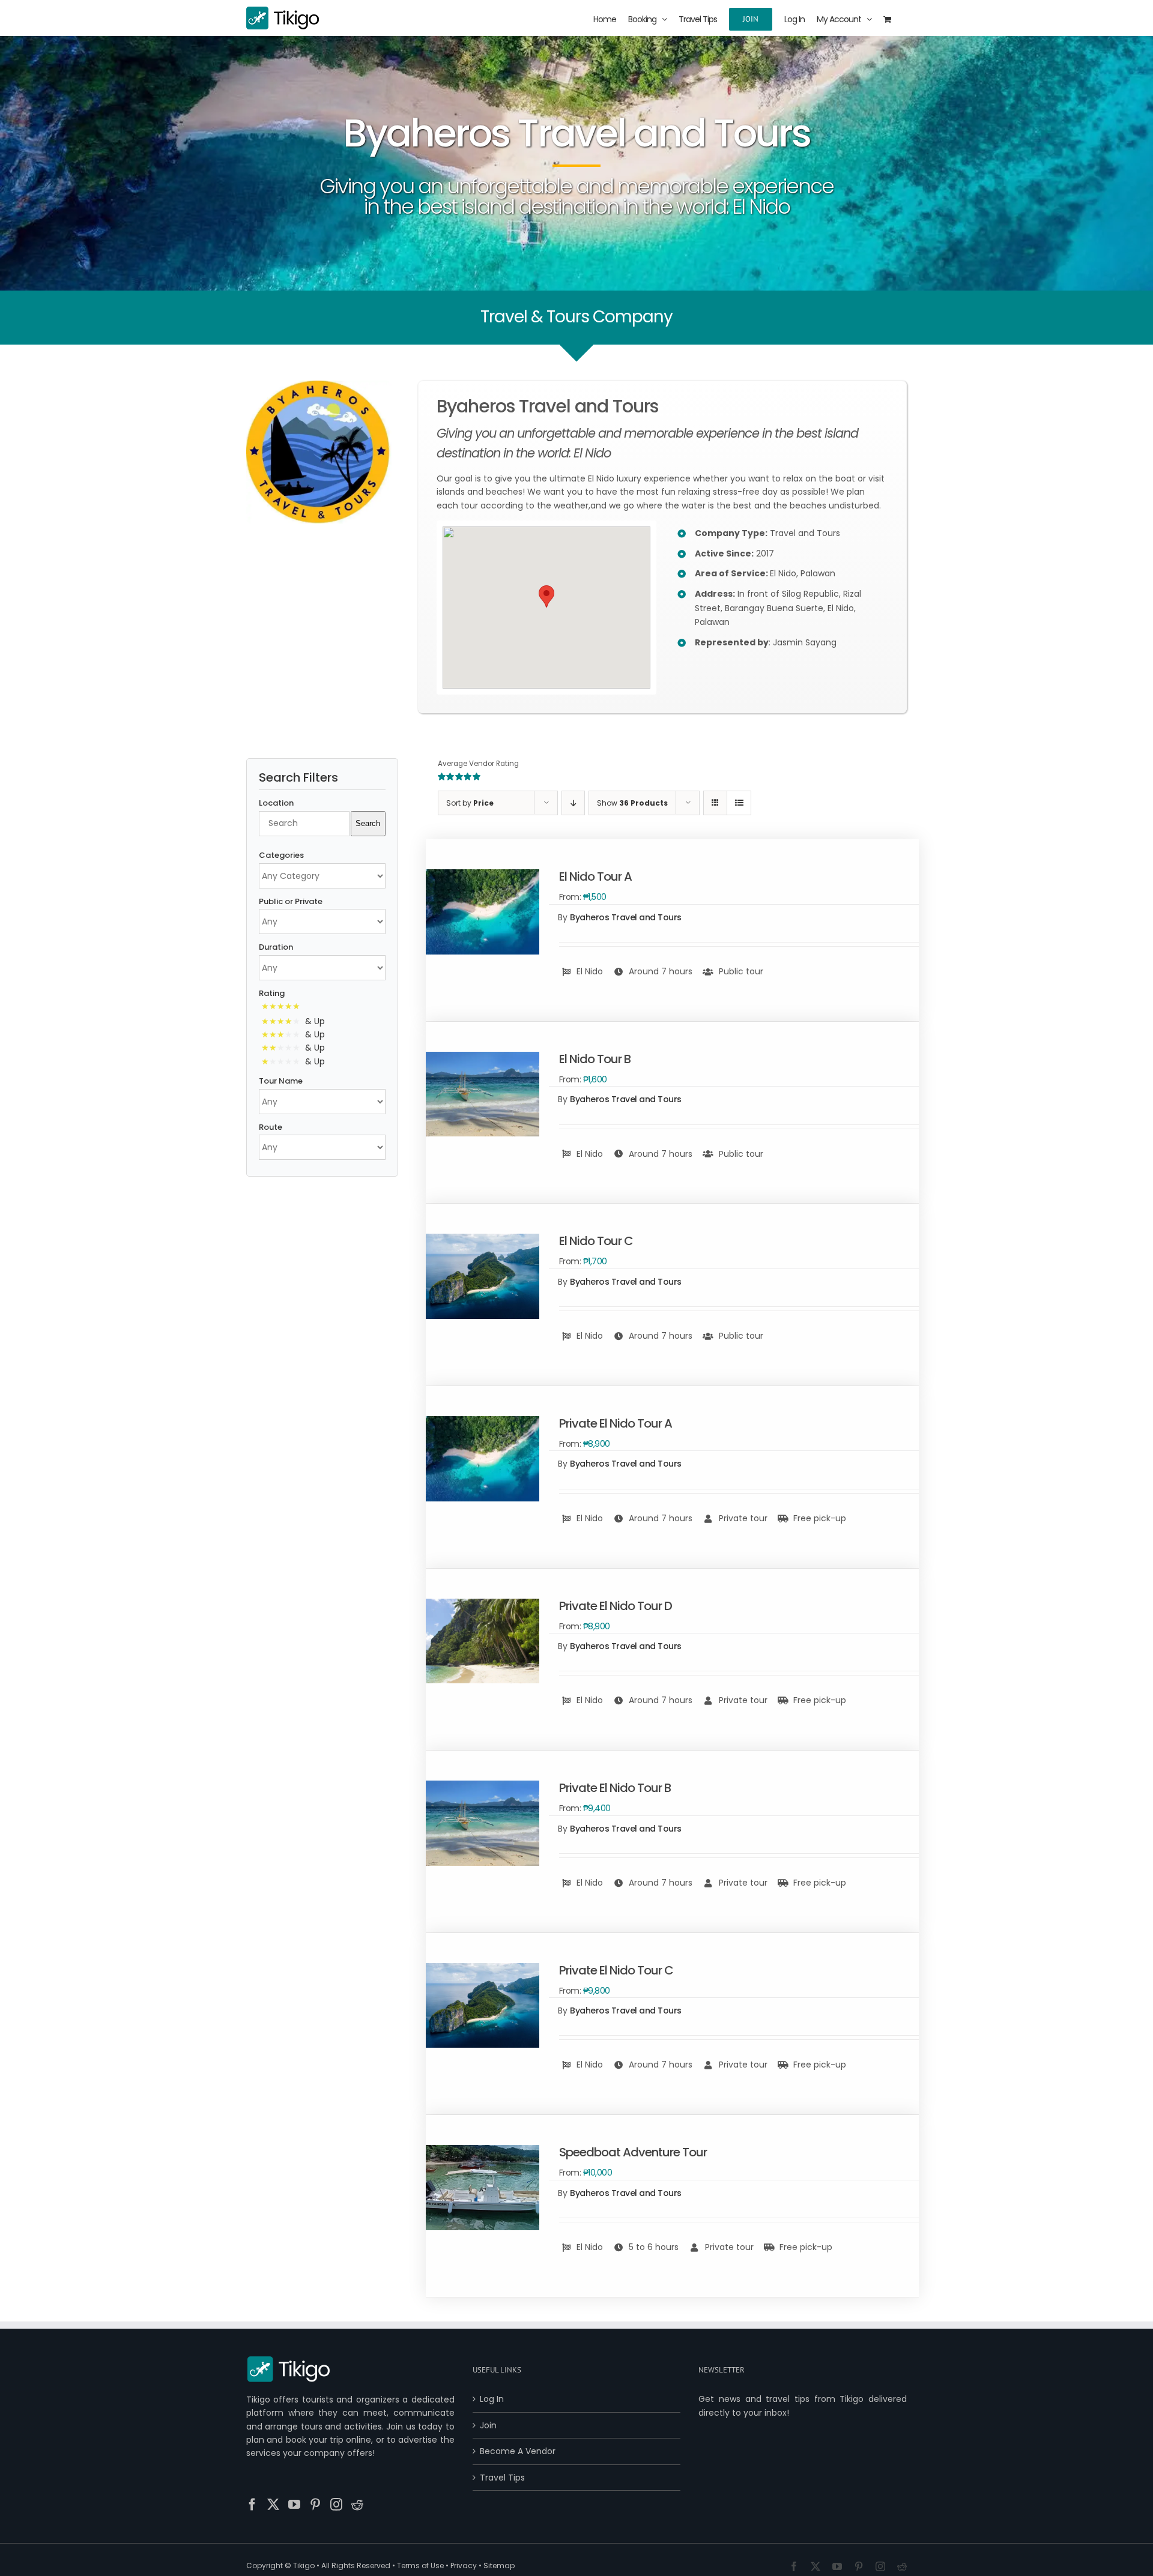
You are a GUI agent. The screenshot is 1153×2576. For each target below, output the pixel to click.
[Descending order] (573, 803)
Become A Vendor (518, 2451)
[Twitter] (273, 2505)
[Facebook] (252, 2505)
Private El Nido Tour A (616, 1423)
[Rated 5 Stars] (283, 1007)
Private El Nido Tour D (616, 1606)
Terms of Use (420, 2565)
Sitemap (499, 2565)
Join (488, 2425)
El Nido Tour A (595, 876)
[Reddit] (357, 2505)
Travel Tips (502, 2478)
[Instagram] (336, 2505)
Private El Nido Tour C (616, 1970)
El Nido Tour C (596, 1241)
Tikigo (304, 2565)
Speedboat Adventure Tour (633, 2152)
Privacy (464, 2565)
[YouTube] (294, 2505)
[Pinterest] (315, 2505)
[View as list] (739, 803)
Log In (492, 2399)
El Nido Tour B (595, 1059)
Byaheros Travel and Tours (626, 917)
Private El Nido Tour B (615, 1788)
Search (368, 823)
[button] (546, 596)
